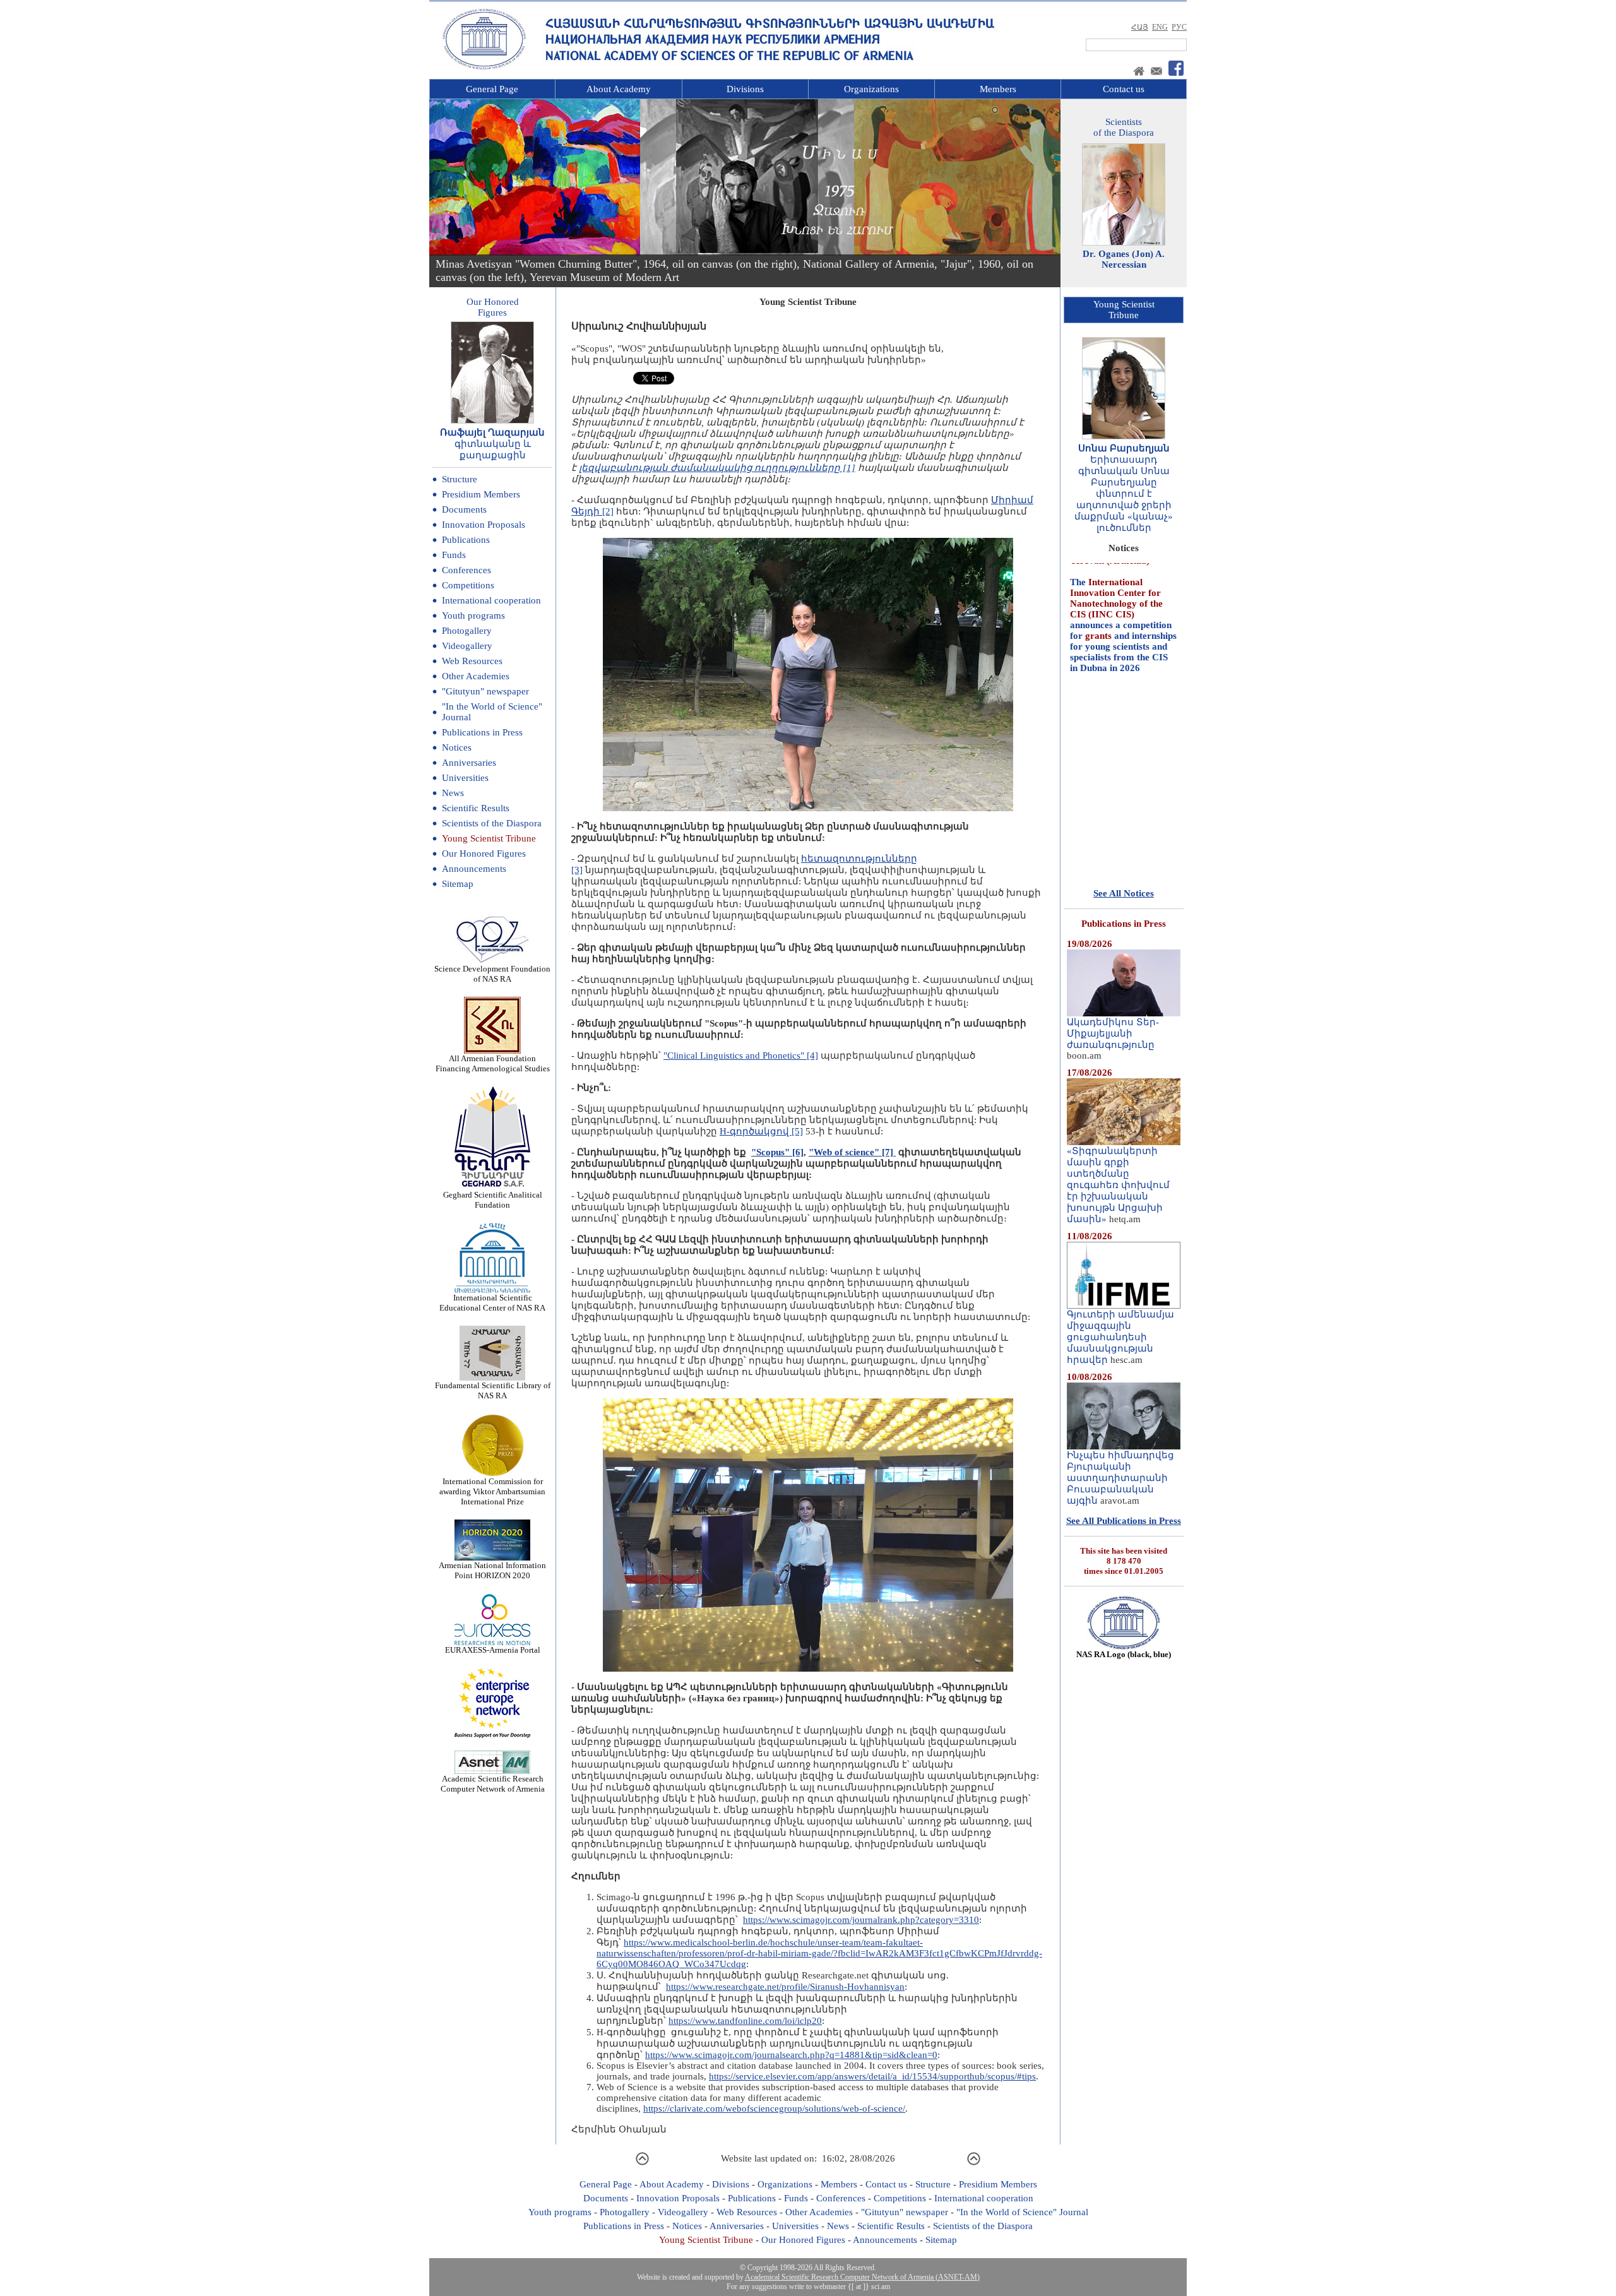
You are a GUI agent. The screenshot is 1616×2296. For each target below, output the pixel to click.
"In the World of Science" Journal (1022, 2212)
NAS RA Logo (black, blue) (1124, 1654)
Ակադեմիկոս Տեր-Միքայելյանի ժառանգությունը (1113, 1033)
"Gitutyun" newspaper (485, 691)
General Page (492, 89)
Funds (454, 555)
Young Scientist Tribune (489, 838)
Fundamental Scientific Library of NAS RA (493, 1390)
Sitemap (458, 884)
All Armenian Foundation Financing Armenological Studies (493, 1063)
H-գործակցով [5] (761, 1131)
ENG (1160, 27)
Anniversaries (469, 763)
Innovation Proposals (484, 525)
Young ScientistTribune (1124, 310)
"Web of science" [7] (852, 1152)
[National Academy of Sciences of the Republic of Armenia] (484, 68)
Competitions (468, 585)
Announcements (474, 869)
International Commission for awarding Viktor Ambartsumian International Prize (492, 1491)
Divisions (745, 89)
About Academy (619, 89)
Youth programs (473, 616)
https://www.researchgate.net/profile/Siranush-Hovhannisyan (785, 1987)
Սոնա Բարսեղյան (1124, 448)
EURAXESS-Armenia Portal (493, 1650)
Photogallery (467, 631)
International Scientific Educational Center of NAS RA (492, 1303)
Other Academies (476, 676)
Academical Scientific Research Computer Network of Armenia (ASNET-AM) (862, 2277)
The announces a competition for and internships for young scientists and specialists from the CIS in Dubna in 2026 (1123, 574)
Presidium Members (481, 494)
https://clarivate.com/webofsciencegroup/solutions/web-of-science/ (774, 2109)
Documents (464, 509)
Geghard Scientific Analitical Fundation (493, 1200)
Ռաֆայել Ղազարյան (492, 432)
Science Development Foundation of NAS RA (492, 974)
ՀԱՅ (1140, 27)
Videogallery (467, 646)
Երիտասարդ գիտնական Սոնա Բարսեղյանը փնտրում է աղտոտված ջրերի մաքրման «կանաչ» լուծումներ (1124, 494)
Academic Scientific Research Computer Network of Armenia (493, 1784)
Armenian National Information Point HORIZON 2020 (492, 1570)
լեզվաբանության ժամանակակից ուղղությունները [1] (717, 468)
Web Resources (472, 661)
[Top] (642, 2163)
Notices (457, 747)
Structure (460, 479)
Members (998, 89)
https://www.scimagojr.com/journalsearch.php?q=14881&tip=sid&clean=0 (791, 2055)
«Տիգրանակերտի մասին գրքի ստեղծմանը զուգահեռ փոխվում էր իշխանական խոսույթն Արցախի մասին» (1118, 1185)
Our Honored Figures (484, 854)
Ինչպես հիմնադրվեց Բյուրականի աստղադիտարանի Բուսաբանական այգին (1120, 1478)
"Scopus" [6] (777, 1152)
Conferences (466, 570)
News (453, 793)
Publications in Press (482, 732)
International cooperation (491, 600)
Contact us (1124, 89)
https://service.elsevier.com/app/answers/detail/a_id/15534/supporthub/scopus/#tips (872, 2076)
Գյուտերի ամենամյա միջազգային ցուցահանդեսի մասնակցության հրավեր (1120, 1337)
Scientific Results (476, 808)
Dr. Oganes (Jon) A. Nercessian (1124, 259)
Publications (466, 540)
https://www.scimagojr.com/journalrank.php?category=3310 (861, 1920)
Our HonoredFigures (493, 307)
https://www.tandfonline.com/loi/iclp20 (745, 2021)
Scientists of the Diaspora (492, 823)
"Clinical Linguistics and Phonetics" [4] (741, 1056)
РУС (1179, 27)
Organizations (871, 89)
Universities (465, 778)
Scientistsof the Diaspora (1124, 127)
